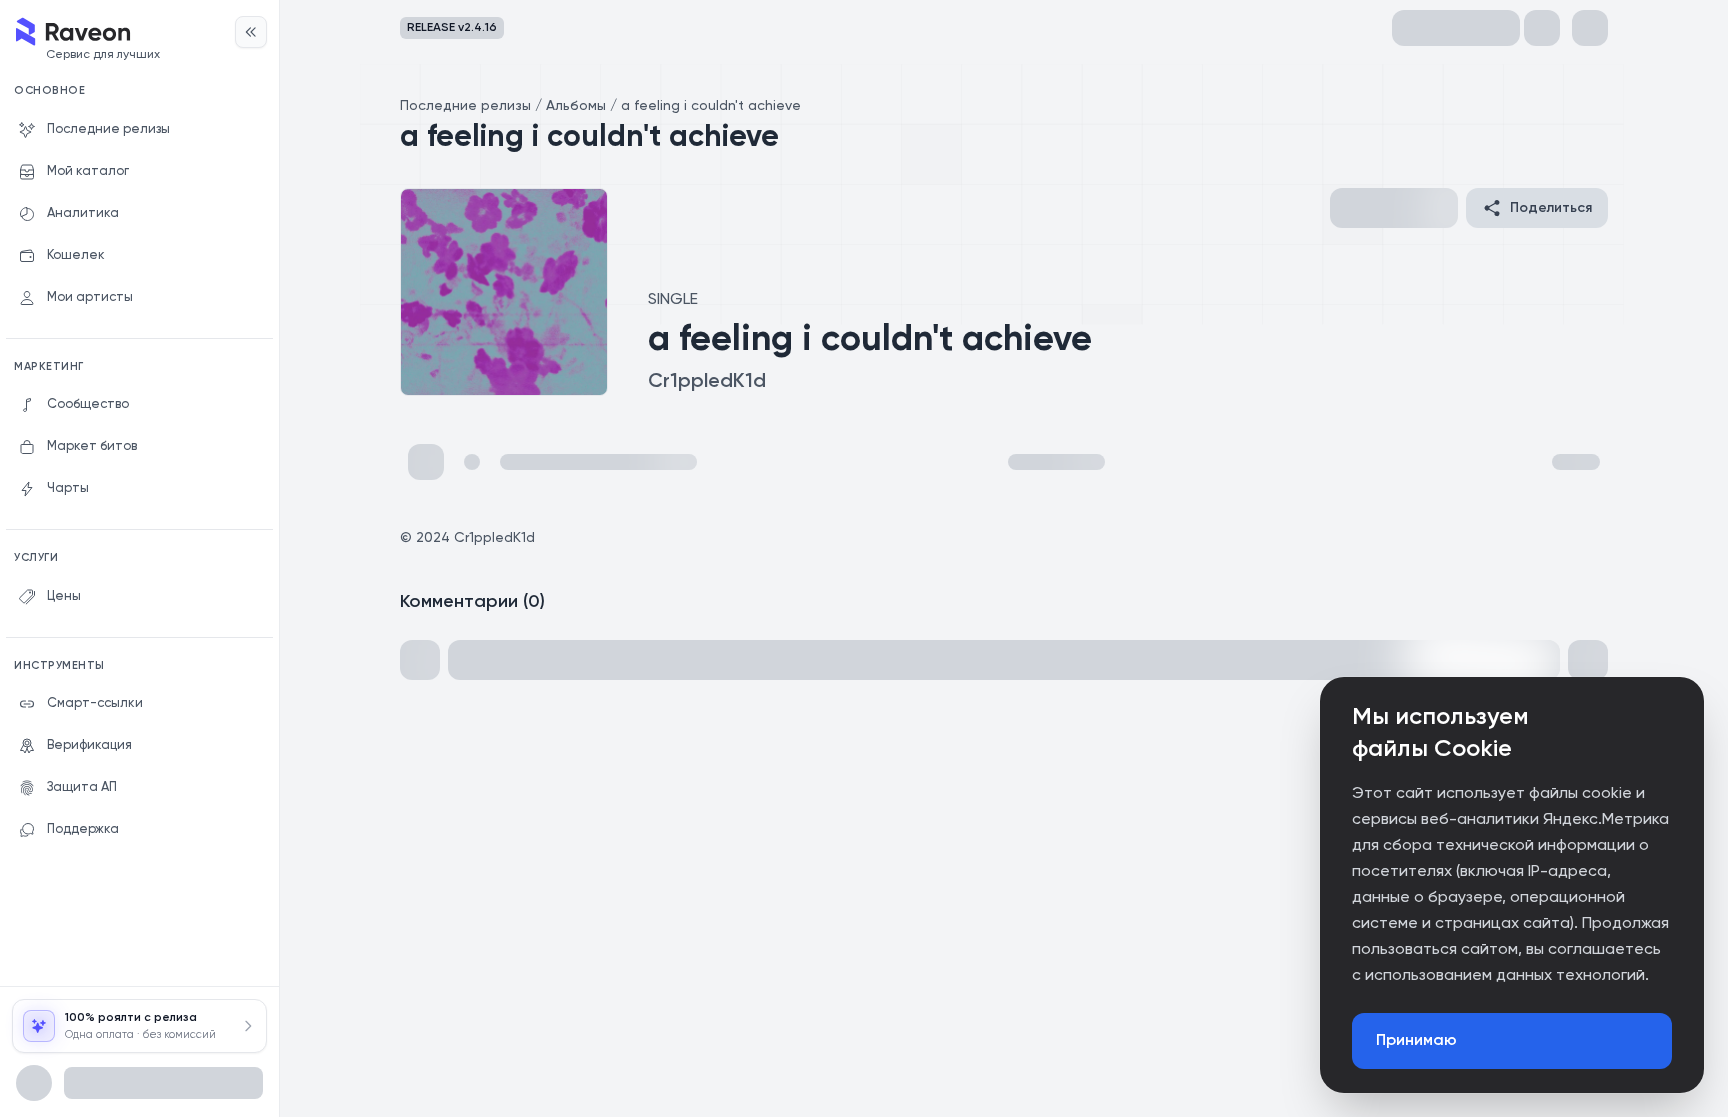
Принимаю (1416, 1041)
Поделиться (1551, 208)
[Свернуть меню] (251, 32)
